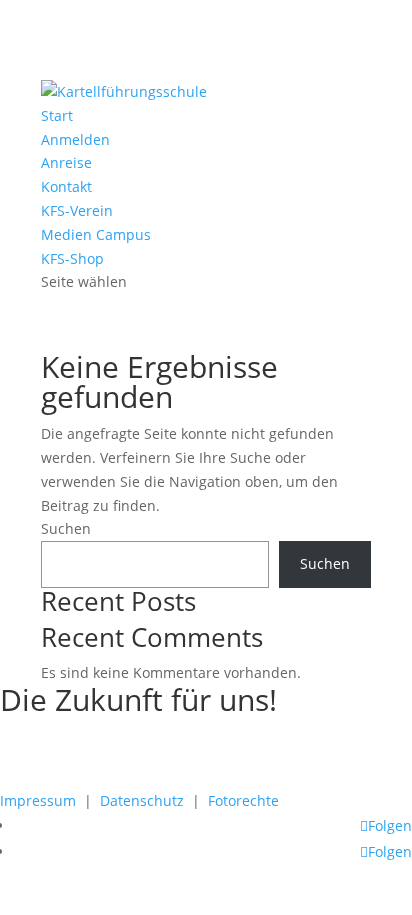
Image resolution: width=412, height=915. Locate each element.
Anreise (66, 162)
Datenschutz (142, 800)
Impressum (38, 800)
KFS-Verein (77, 210)
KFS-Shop (72, 258)
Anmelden (75, 139)
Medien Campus (96, 234)
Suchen (66, 528)
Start (57, 115)
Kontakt (66, 186)
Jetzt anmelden (90, 771)
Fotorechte (243, 800)
